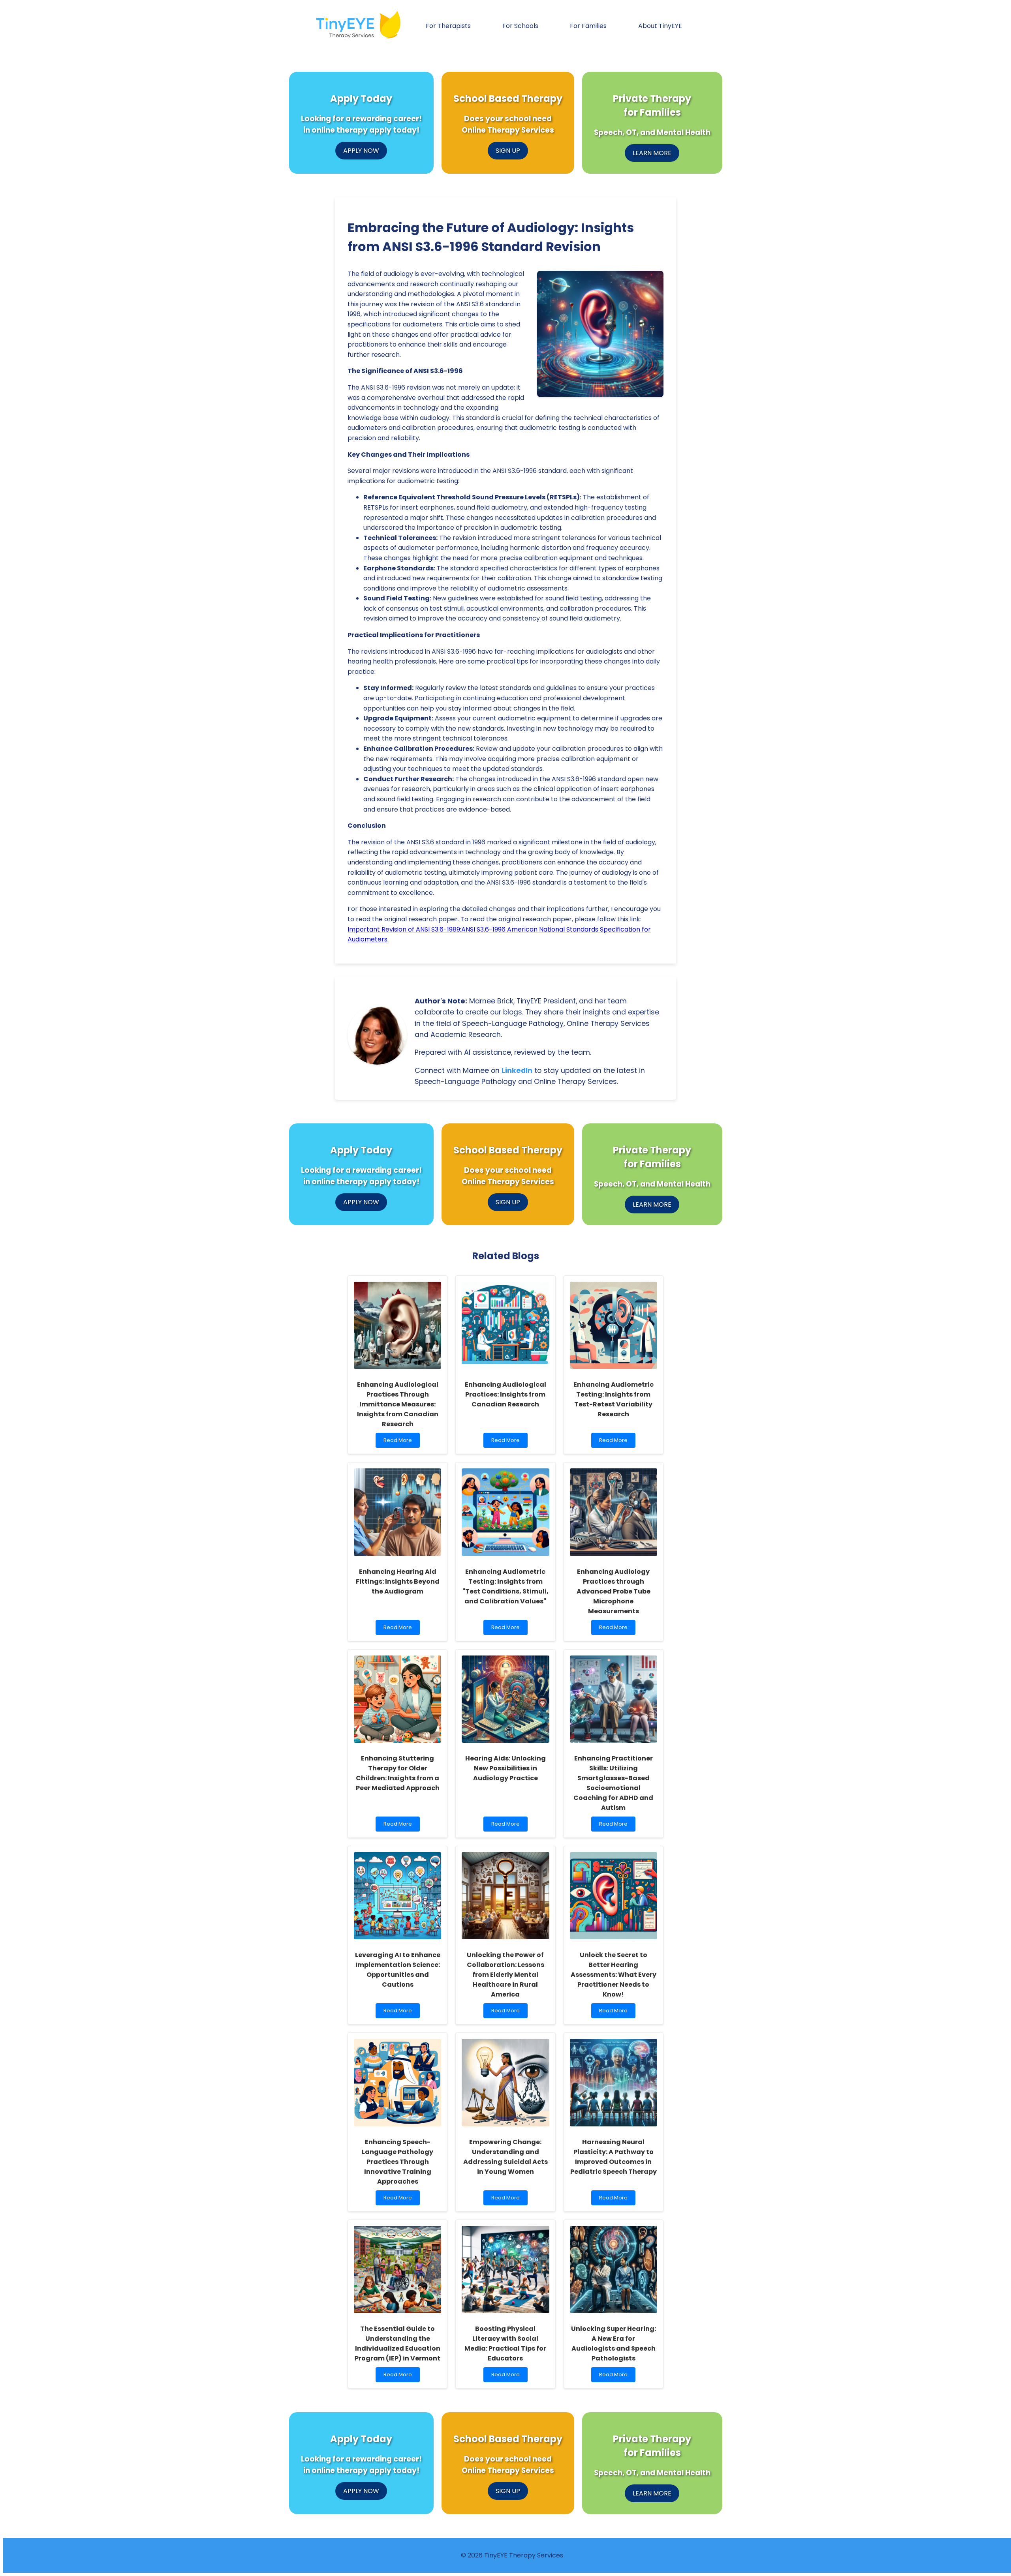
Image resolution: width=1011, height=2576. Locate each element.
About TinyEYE (660, 26)
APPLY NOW (361, 151)
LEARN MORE (652, 153)
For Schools (520, 26)
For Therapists (448, 26)
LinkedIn (517, 1071)
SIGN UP (508, 151)
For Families (588, 26)
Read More (399, 1442)
